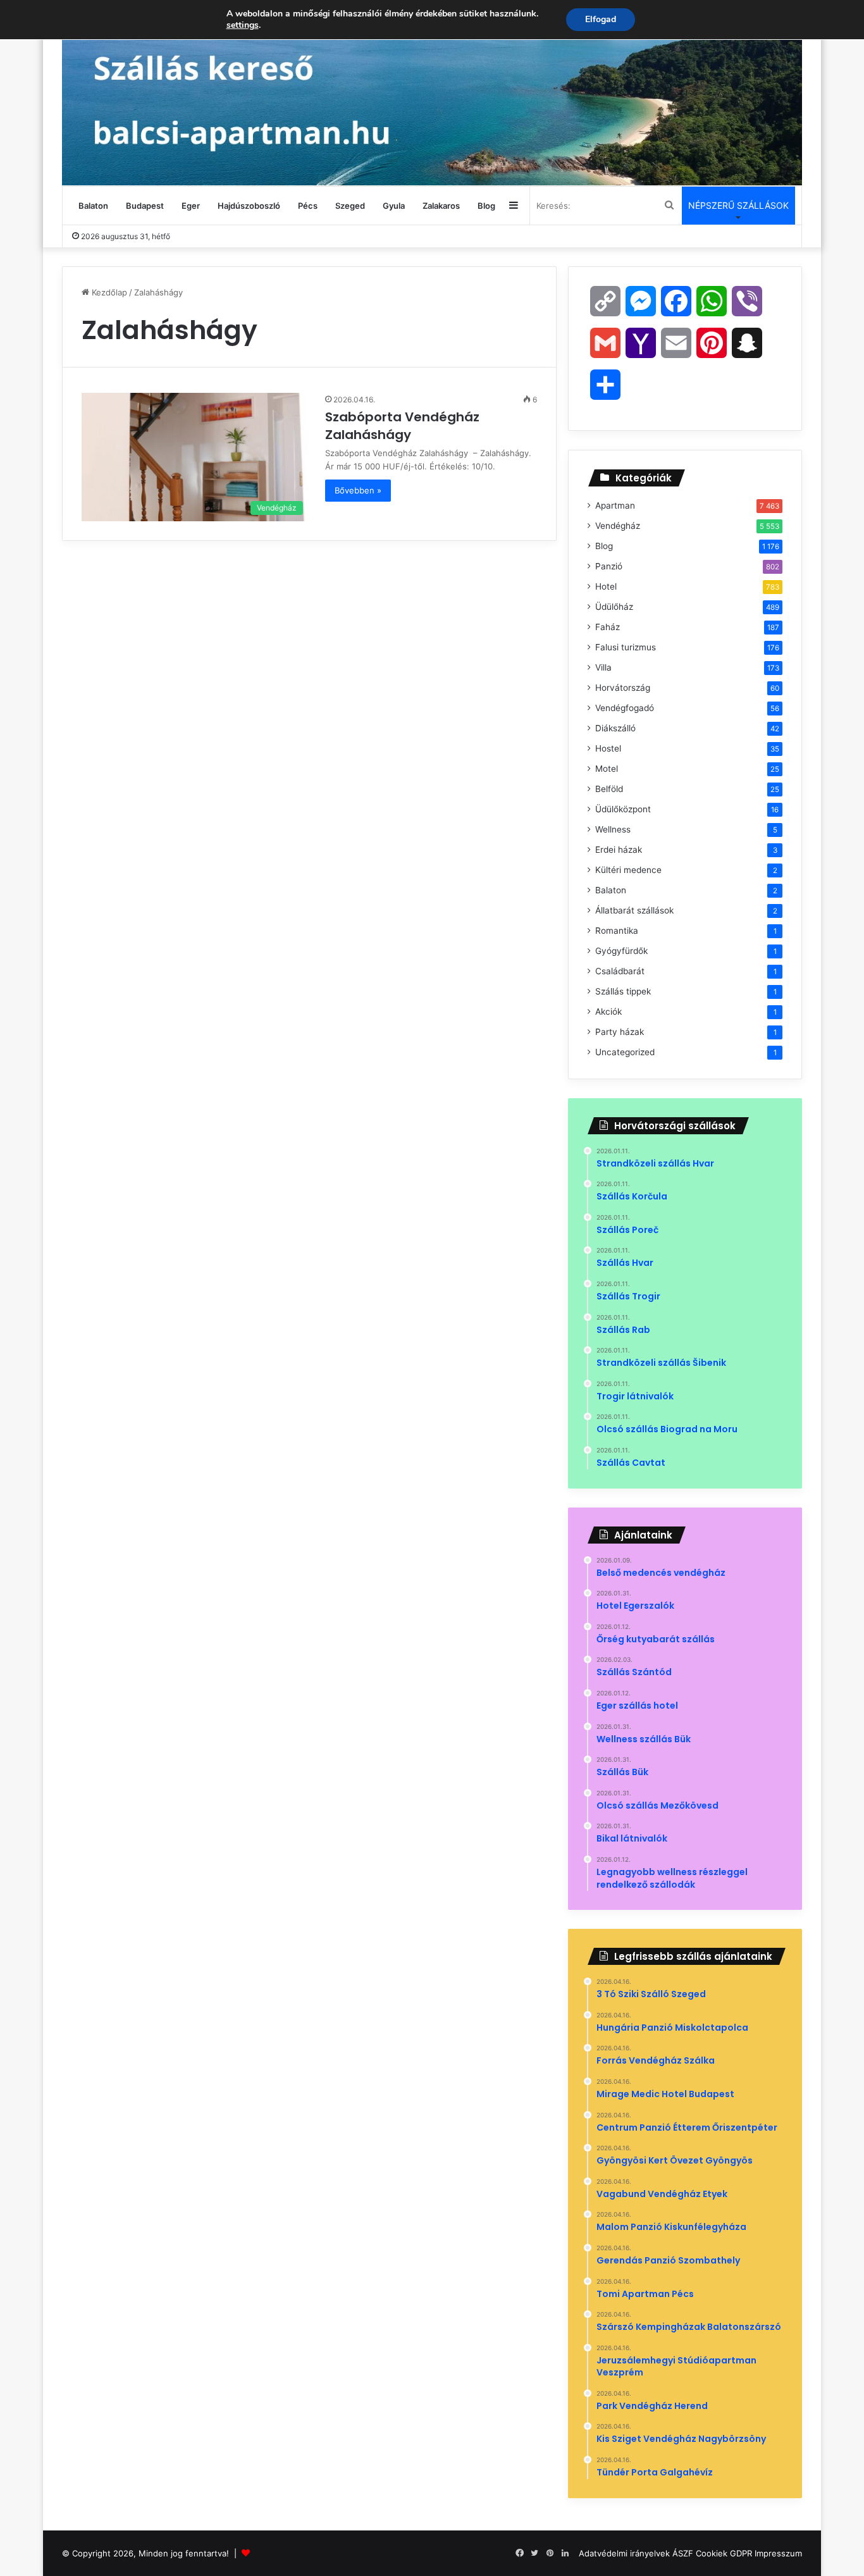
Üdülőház (614, 607)
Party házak (620, 1032)
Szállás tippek (623, 991)
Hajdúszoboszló (249, 206)
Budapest (145, 206)
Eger (191, 206)
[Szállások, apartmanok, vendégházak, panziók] (432, 93)
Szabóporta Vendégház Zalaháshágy (402, 426)
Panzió (609, 566)
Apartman (615, 505)
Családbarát (620, 971)
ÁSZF (683, 2553)
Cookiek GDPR (724, 2553)
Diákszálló (615, 728)
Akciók (608, 1012)
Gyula (394, 206)
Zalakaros (441, 206)
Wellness (613, 829)
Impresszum (778, 2553)
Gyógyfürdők (621, 951)
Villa (603, 667)
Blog (486, 206)
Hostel (608, 748)
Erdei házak (619, 850)
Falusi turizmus (626, 647)
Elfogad (601, 19)
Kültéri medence (628, 870)
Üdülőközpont (623, 809)
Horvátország (623, 688)
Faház (608, 627)
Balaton (93, 206)
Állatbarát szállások (634, 910)
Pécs (308, 206)
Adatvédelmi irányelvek (624, 2553)
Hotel (606, 586)
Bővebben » (358, 490)
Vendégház (618, 526)
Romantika (617, 931)
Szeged (350, 206)
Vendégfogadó (625, 708)
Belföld (609, 789)
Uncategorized (625, 1052)
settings (243, 25)
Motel (607, 769)
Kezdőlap (108, 292)
